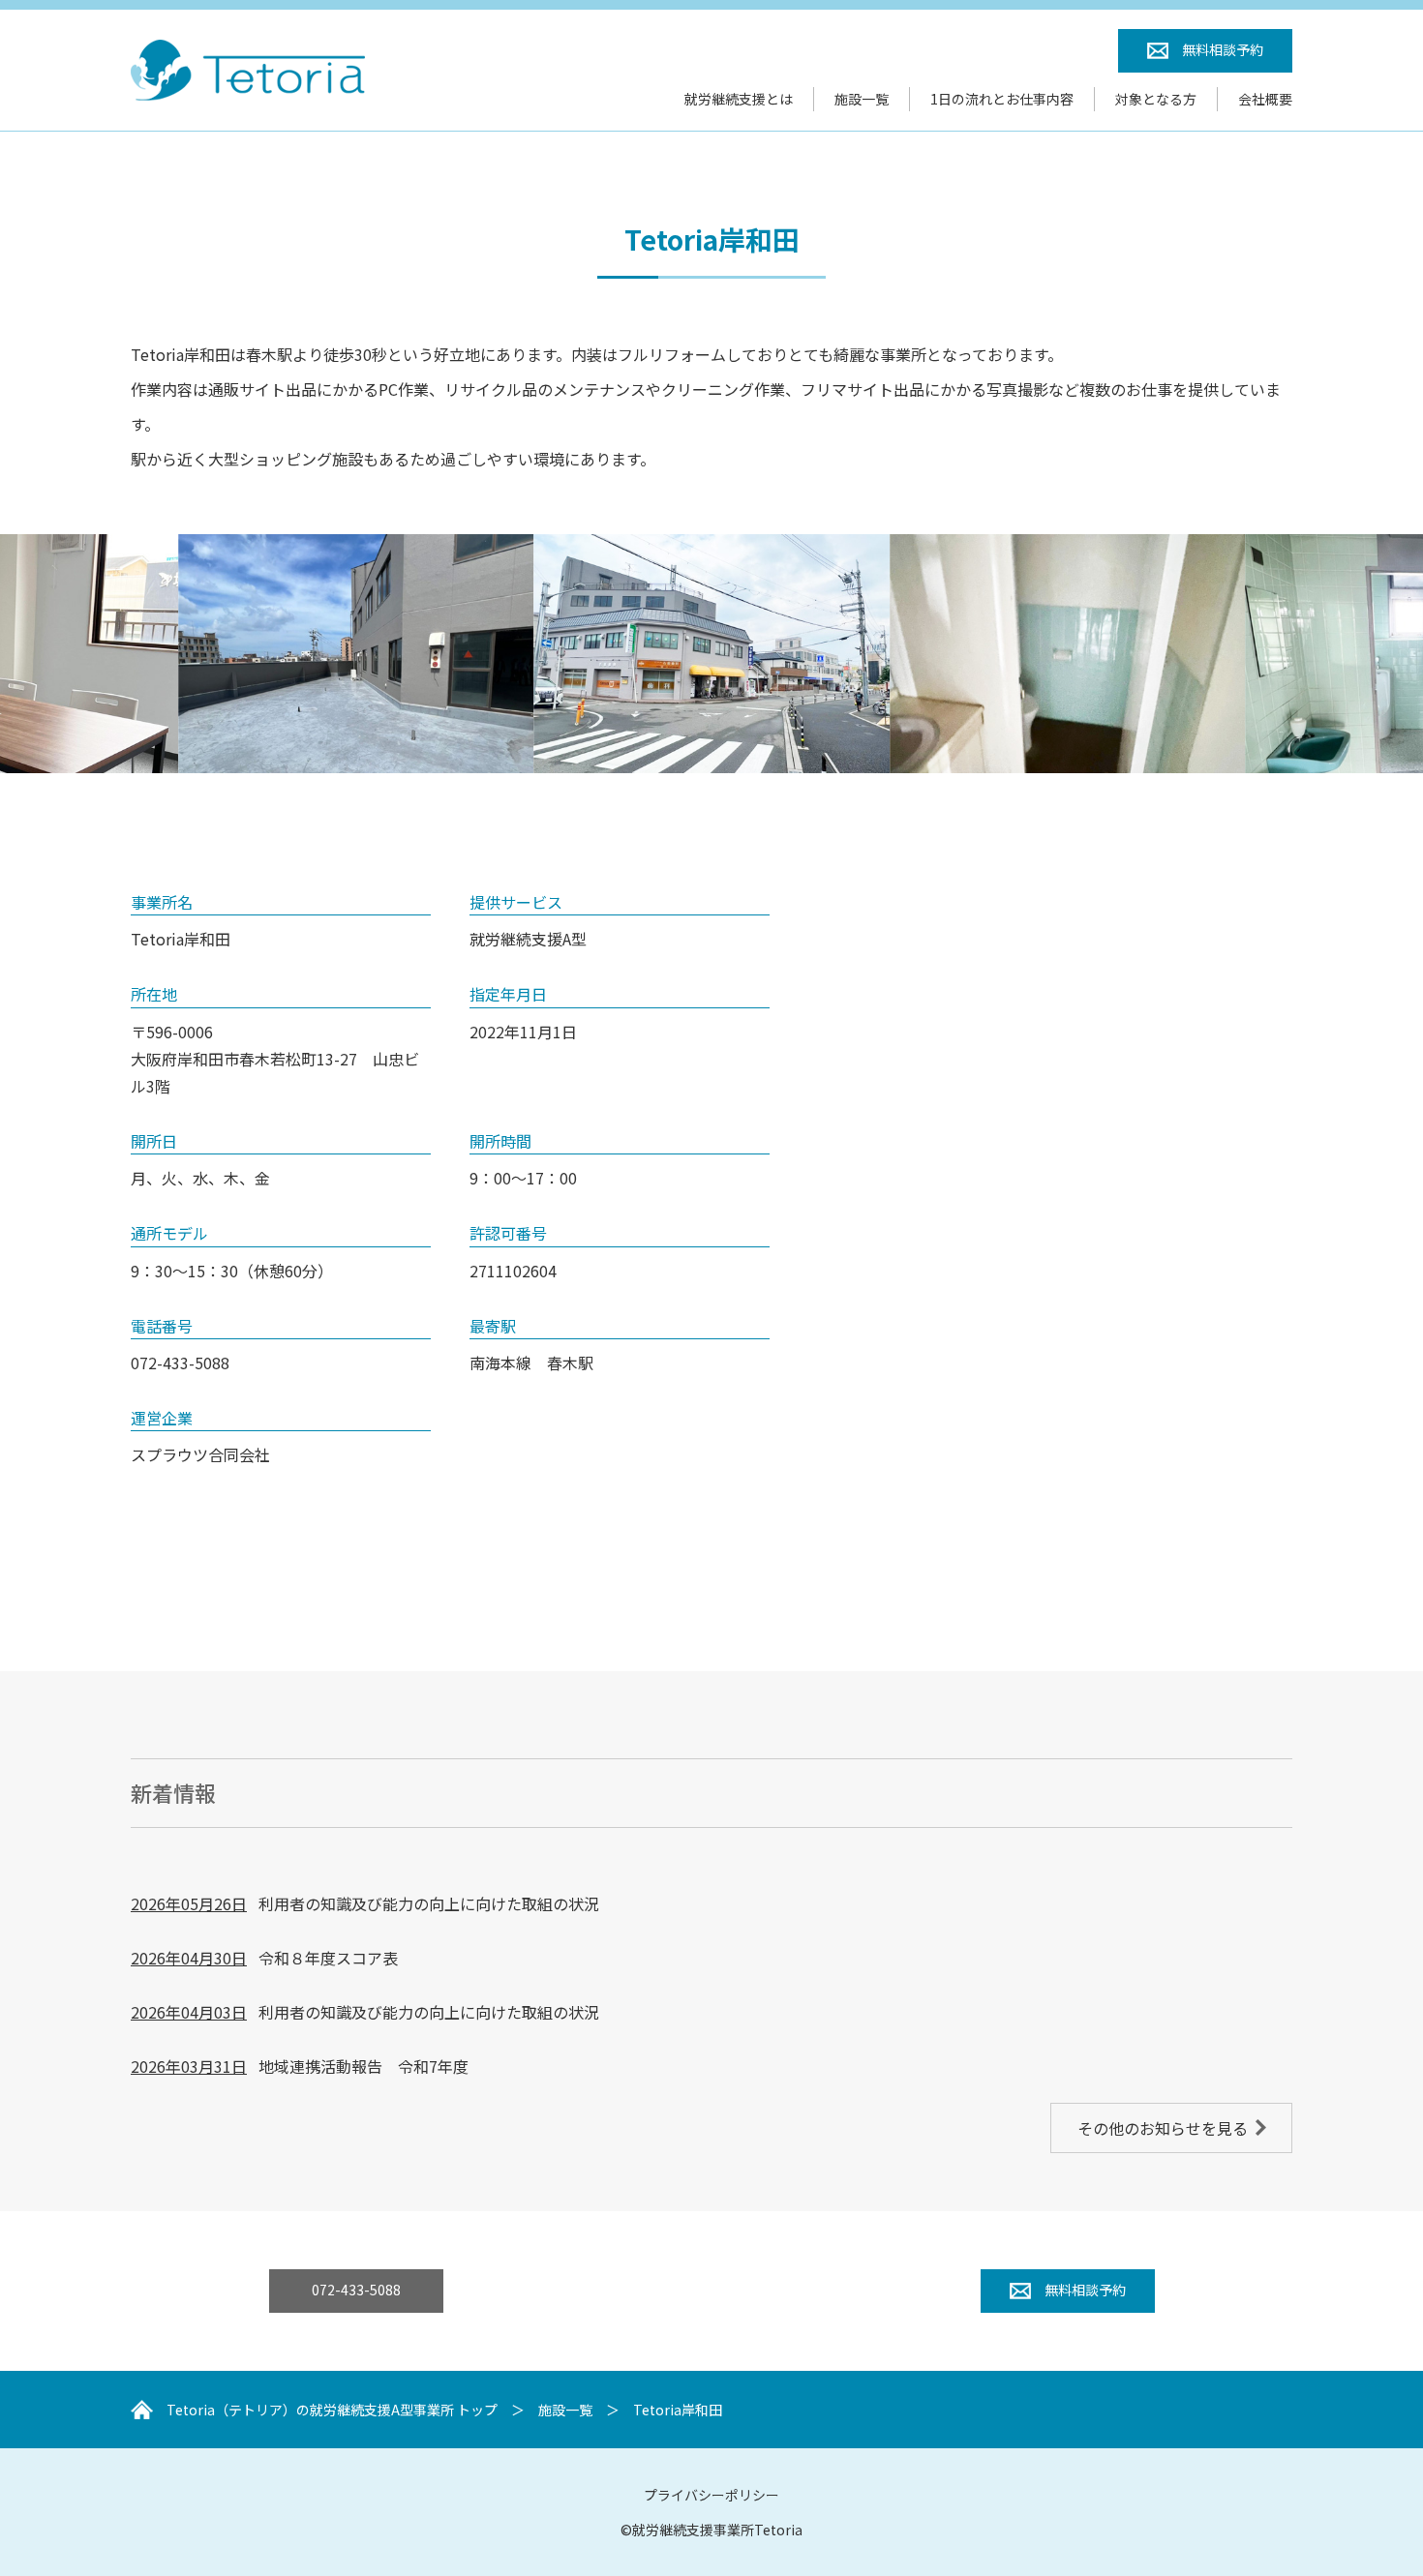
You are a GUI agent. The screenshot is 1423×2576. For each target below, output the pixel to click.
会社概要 (1265, 99)
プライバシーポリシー (711, 2495)
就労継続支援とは (739, 99)
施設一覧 (862, 99)
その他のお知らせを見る (1163, 2128)
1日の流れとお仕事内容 (1002, 99)
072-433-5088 (356, 2290)
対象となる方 (1156, 99)
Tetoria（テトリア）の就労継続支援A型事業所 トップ (332, 2410)
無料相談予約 (1223, 49)
